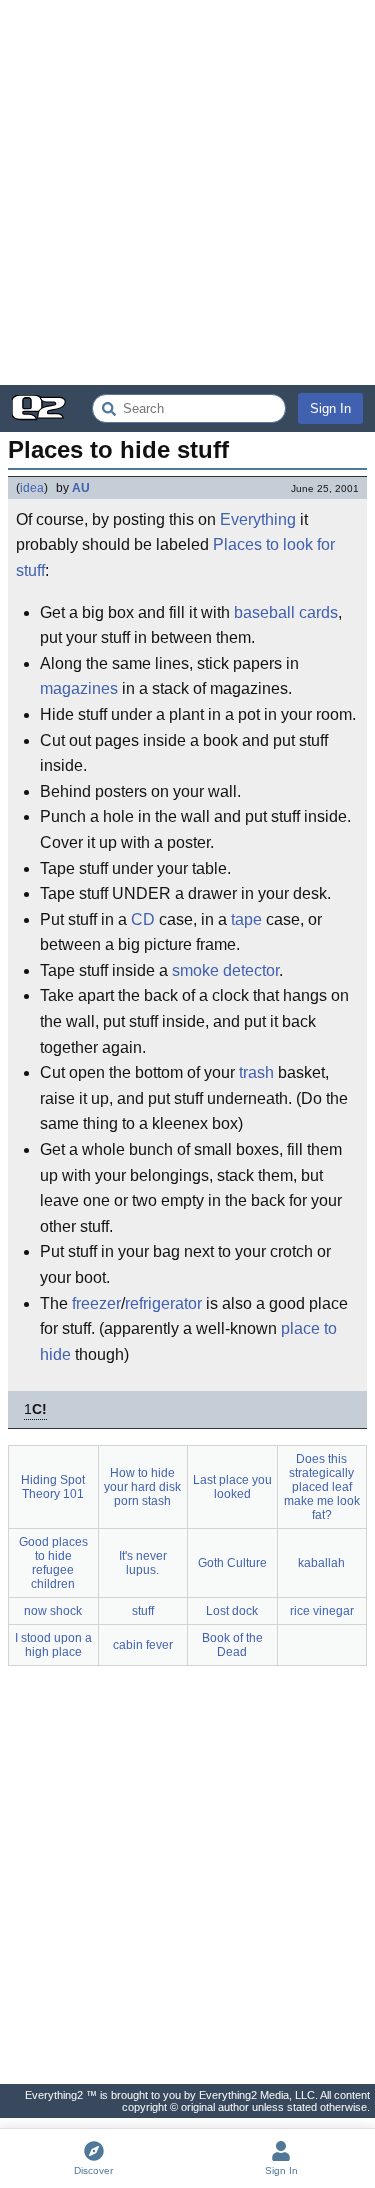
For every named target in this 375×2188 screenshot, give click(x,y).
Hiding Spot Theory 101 (53, 1487)
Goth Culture (232, 1563)
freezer (96, 1303)
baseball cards (286, 612)
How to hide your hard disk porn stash (142, 1487)
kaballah (321, 1563)
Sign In (330, 408)
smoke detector (225, 970)
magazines (79, 688)
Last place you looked (232, 1487)
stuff (143, 1611)
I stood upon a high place (53, 1645)
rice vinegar (322, 1611)
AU (81, 488)
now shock (53, 1611)
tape (246, 919)
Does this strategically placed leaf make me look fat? (322, 1487)
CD (143, 919)
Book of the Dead (232, 1645)
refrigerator (163, 1303)
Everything (258, 519)
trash (256, 1072)
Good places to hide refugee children (53, 1563)
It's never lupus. (143, 1563)
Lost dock (232, 1611)
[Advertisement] (187, 192)
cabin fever (143, 1645)
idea (32, 488)
